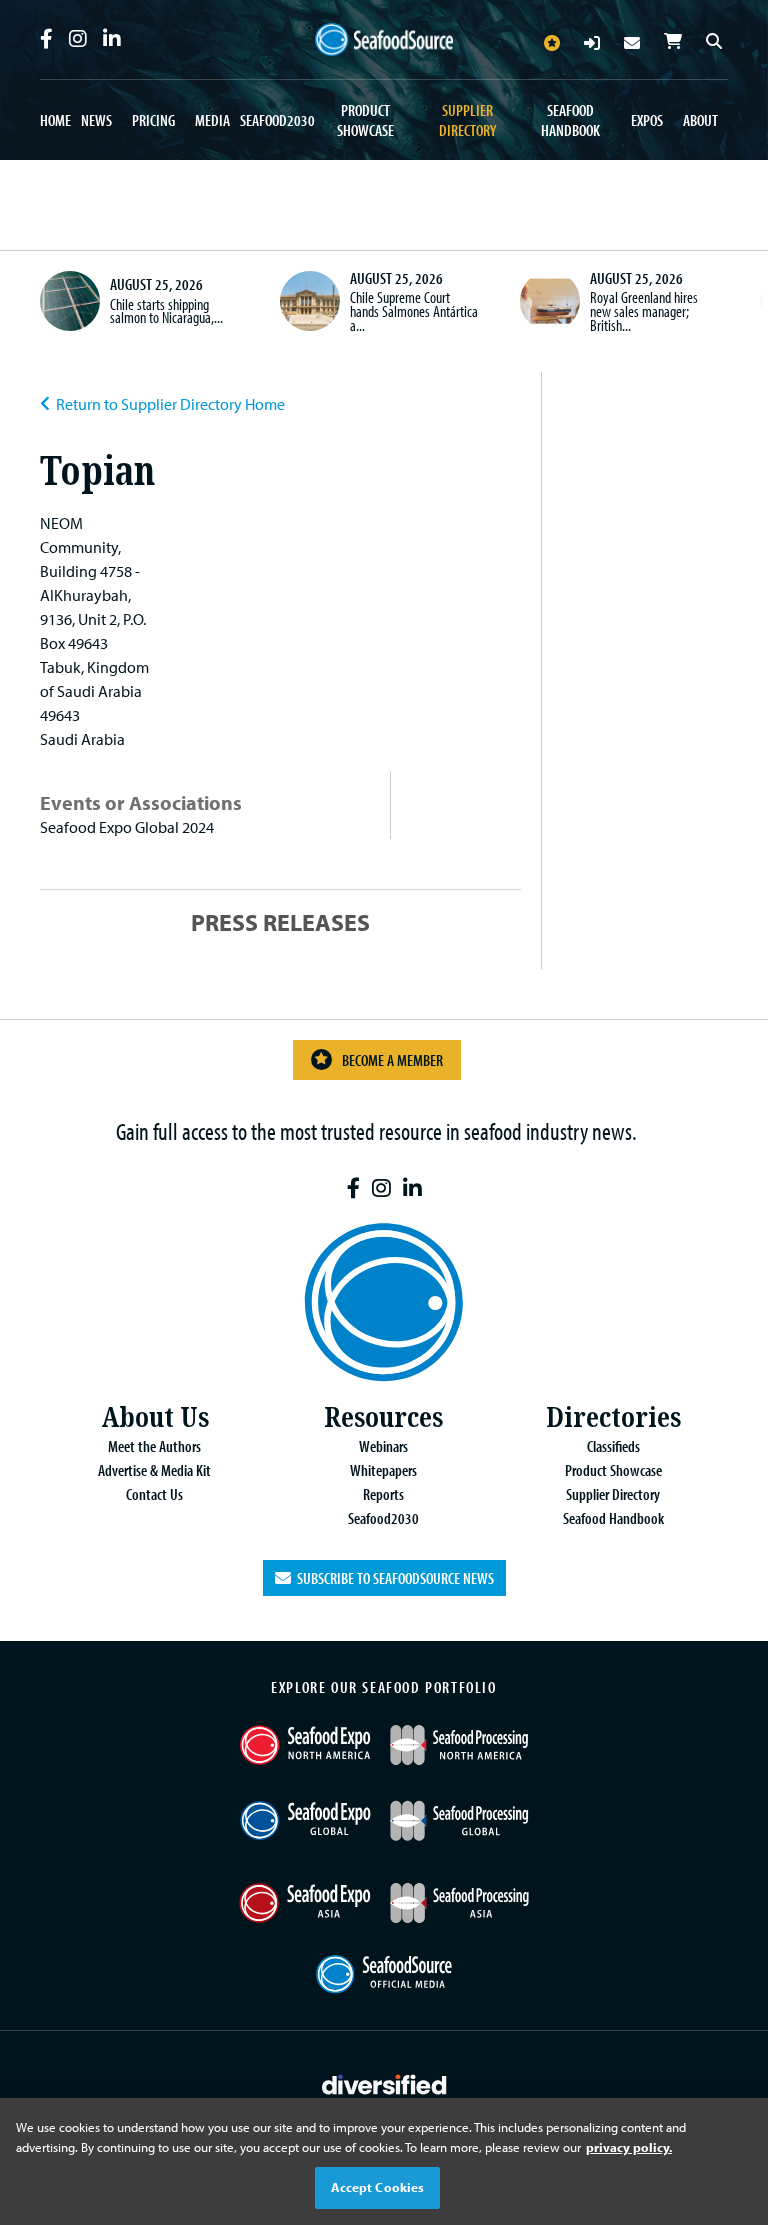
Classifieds (613, 1446)
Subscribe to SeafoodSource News (392, 1578)
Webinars (383, 1446)
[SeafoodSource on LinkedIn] (112, 39)
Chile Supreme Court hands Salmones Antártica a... (414, 310)
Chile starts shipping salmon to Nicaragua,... (166, 311)
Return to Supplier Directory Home (170, 404)
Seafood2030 (277, 120)
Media (212, 120)
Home (55, 120)
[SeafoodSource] (384, 39)
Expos (647, 120)
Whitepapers (383, 1470)
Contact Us (154, 1494)
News (96, 120)
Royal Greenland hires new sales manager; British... (644, 310)
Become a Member (392, 1060)
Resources (383, 1417)
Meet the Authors (154, 1446)
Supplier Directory (467, 120)
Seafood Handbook (570, 120)
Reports (383, 1494)
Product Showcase (365, 120)
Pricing (153, 120)
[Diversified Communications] (384, 2083)
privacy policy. (629, 2147)
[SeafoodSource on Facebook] (46, 39)
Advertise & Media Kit (154, 1470)
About (700, 120)
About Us (155, 1417)
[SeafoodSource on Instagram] (78, 39)
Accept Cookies (378, 2187)
